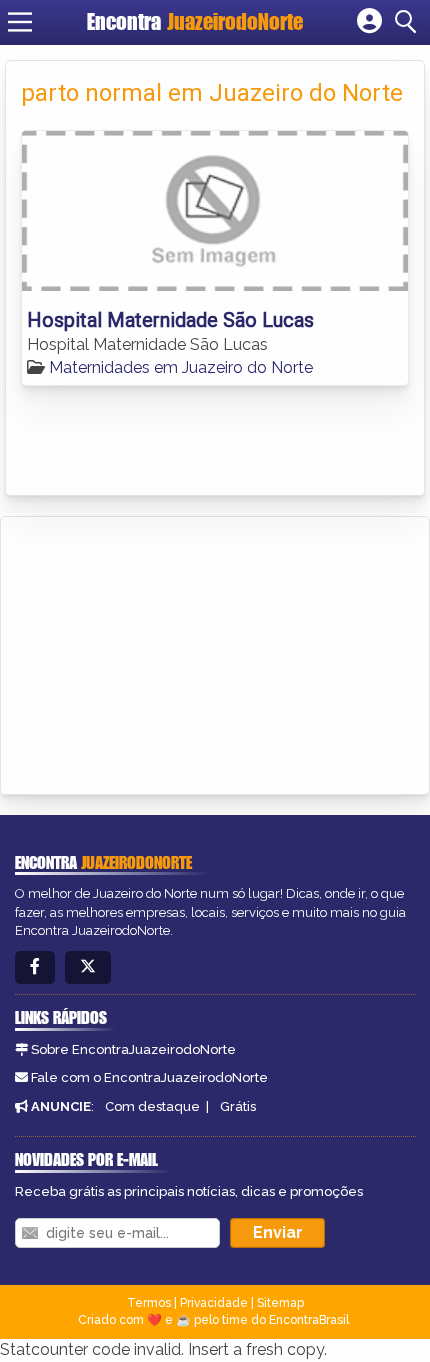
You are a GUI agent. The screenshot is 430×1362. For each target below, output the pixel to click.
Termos (149, 1303)
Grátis (238, 1106)
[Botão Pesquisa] (409, 22)
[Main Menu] (20, 22)
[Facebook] (35, 967)
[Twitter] (88, 967)
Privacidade (214, 1303)
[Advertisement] (166, 652)
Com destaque (152, 1106)
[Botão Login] (369, 22)
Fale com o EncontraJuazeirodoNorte (149, 1077)
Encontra (195, 21)
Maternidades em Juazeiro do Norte (181, 367)
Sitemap (280, 1303)
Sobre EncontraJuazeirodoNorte (133, 1049)
